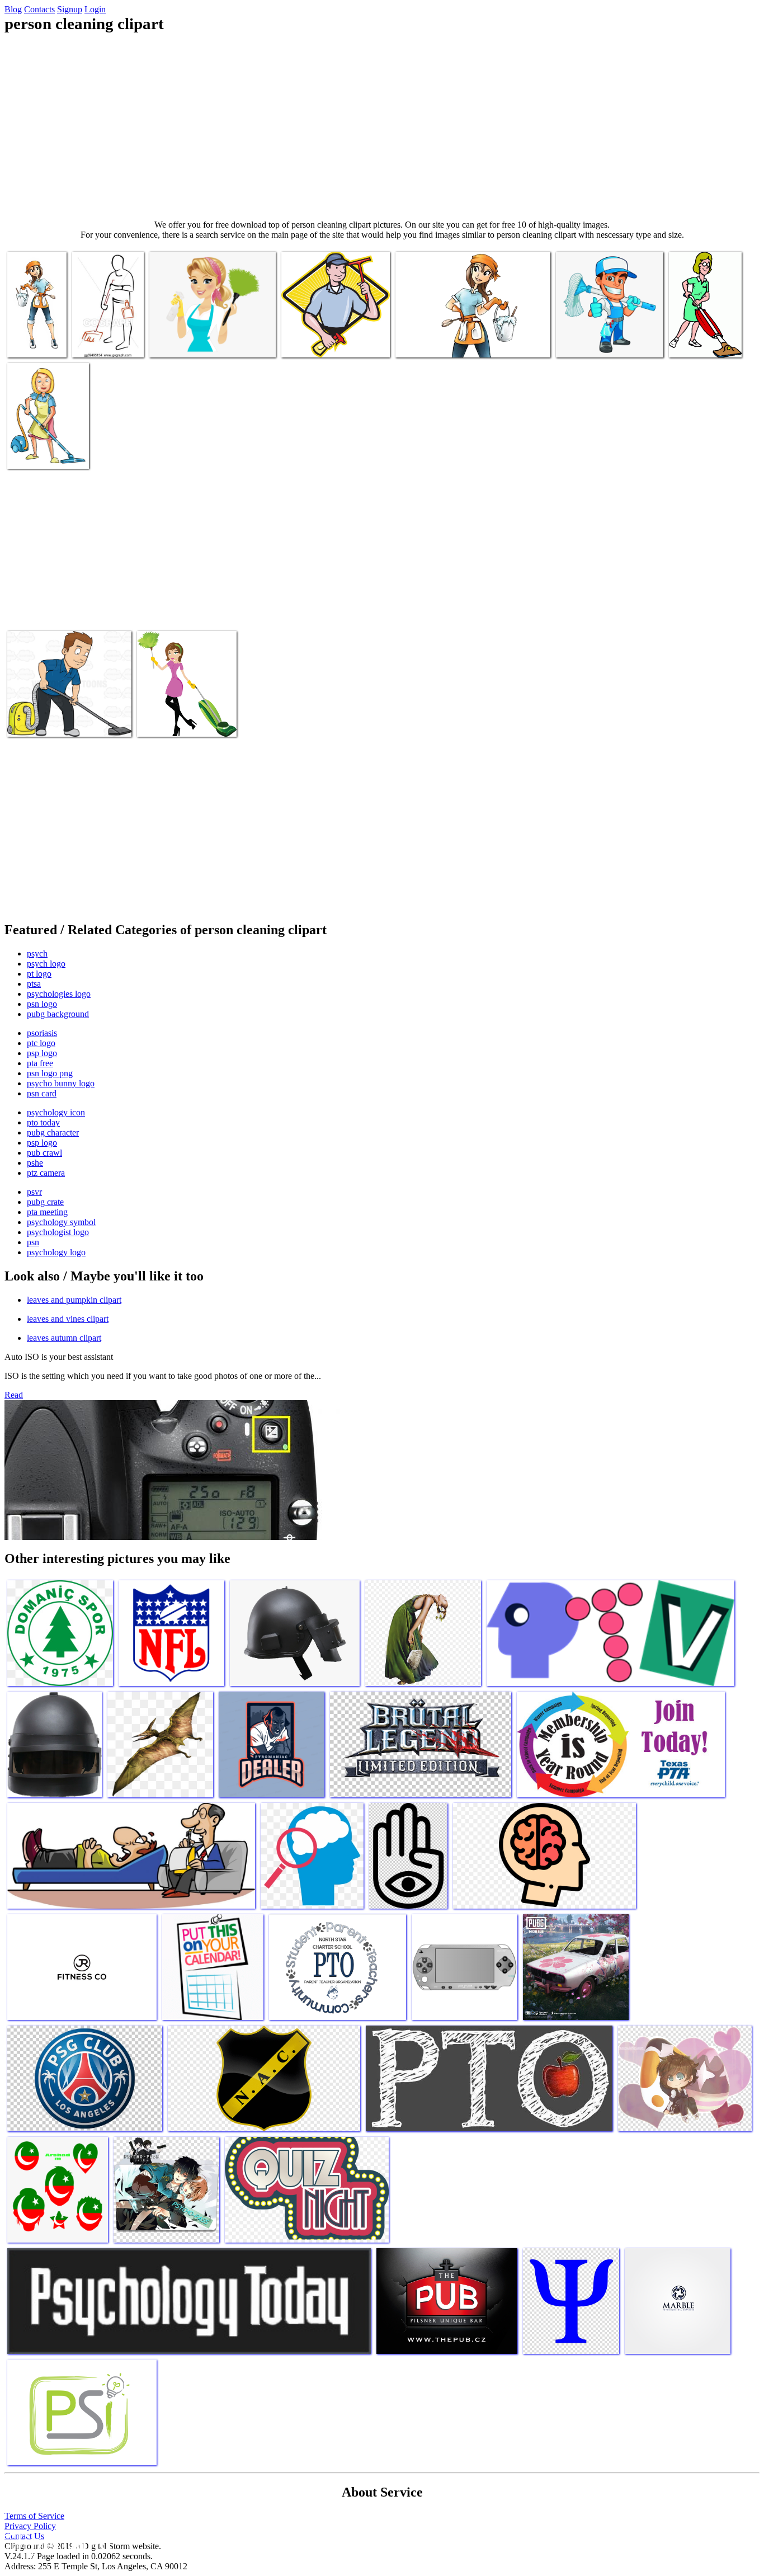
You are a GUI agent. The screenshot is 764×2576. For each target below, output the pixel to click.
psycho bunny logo (61, 1083)
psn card (42, 1093)
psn (33, 1242)
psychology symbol (61, 1222)
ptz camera (46, 1173)
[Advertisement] (382, 126)
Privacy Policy (30, 2526)
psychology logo (56, 1252)
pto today (43, 1122)
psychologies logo (59, 994)
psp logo (42, 1053)
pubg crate (45, 1202)
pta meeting (47, 1212)
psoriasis (42, 1033)
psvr (34, 1192)
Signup (70, 9)
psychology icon (56, 1112)
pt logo (39, 974)
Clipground (56, 2542)
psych (37, 953)
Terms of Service (34, 2516)
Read (14, 1395)
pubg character (53, 1132)
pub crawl (44, 1153)
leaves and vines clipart (68, 1319)
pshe (35, 1163)
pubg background (58, 1014)
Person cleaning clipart (188, 342)
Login (95, 9)
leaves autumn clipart (64, 1338)
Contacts (39, 9)
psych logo (46, 964)
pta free (40, 1063)
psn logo (42, 1004)
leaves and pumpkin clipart (74, 1300)
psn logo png (50, 1073)
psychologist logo (58, 1232)
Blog (13, 9)
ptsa (34, 984)
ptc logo (41, 1043)
